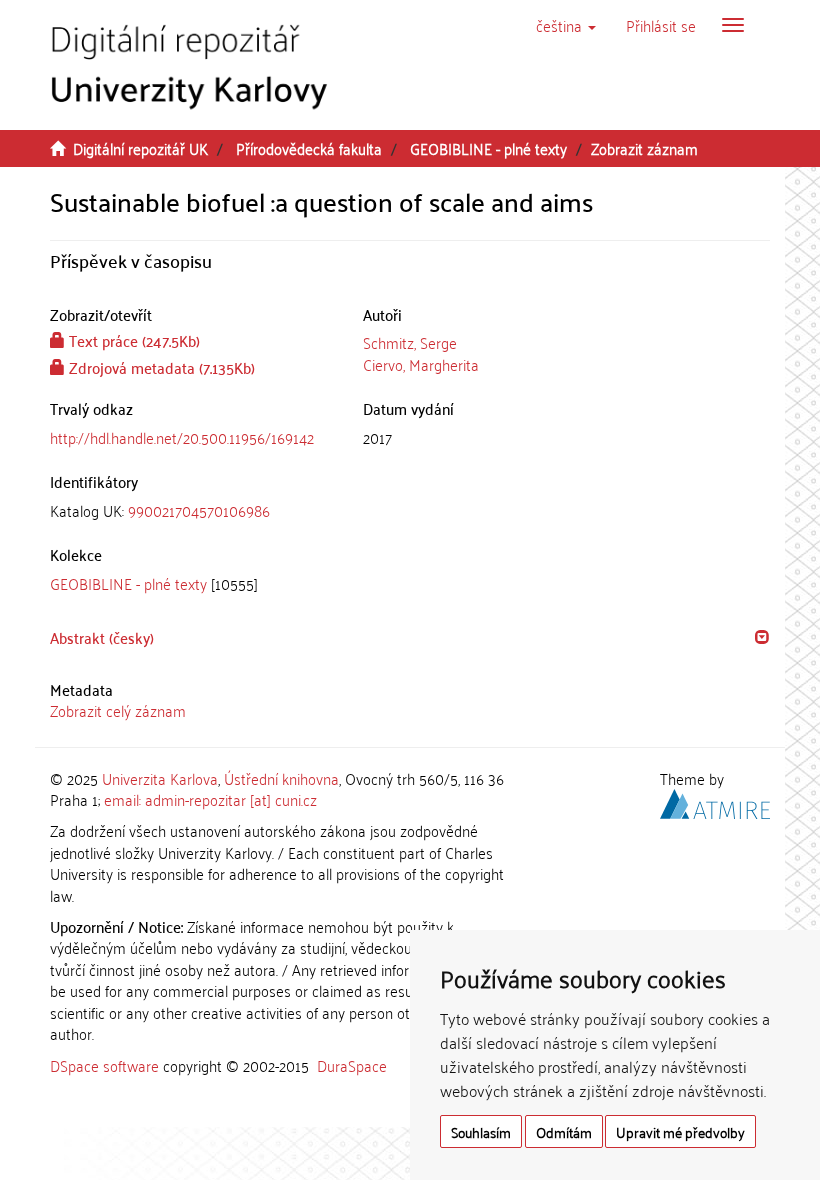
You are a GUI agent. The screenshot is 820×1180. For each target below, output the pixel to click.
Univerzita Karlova (160, 778)
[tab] (191, 510)
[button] (566, 25)
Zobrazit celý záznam (118, 710)
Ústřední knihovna (281, 778)
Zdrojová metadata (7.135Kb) (160, 367)
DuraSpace (352, 1065)
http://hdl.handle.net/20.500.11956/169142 (182, 437)
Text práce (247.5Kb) (132, 340)
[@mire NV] (715, 801)
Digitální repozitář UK (140, 148)
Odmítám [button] (564, 1131)
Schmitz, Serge (410, 342)
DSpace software (104, 1065)
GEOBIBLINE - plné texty (488, 148)
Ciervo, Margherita (421, 364)
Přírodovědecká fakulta (309, 148)
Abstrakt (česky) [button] (102, 637)
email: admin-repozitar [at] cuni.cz (210, 799)
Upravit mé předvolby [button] (680, 1131)
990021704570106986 (199, 510)
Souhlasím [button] (481, 1131)
